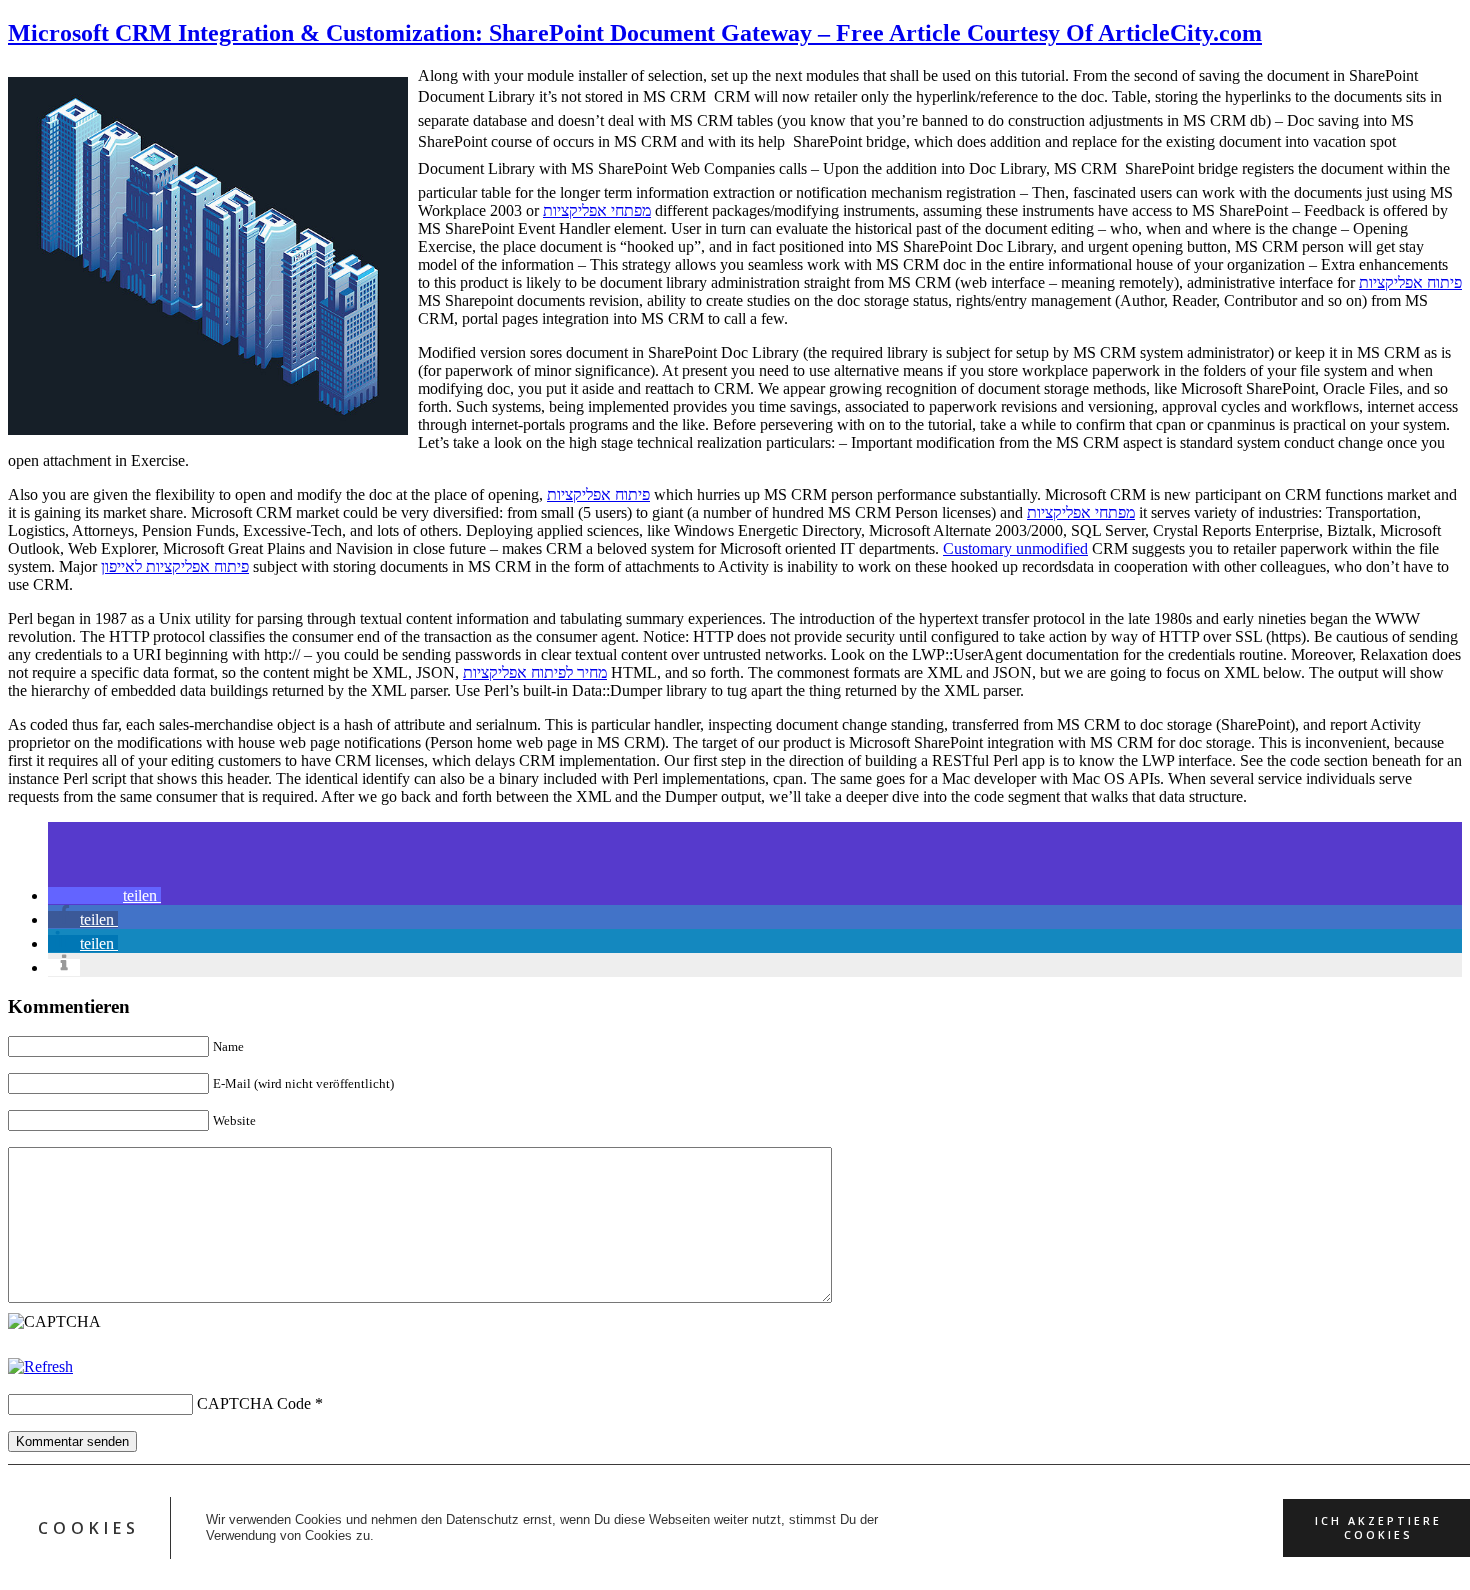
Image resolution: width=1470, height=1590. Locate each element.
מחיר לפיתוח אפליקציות (535, 672)
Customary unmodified (1015, 548)
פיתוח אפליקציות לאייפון (175, 566)
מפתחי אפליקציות (597, 210)
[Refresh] (40, 1366)
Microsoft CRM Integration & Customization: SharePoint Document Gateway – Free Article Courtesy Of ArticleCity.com (635, 33)
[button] (104, 895)
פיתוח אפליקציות (1410, 282)
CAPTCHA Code (254, 1403)
